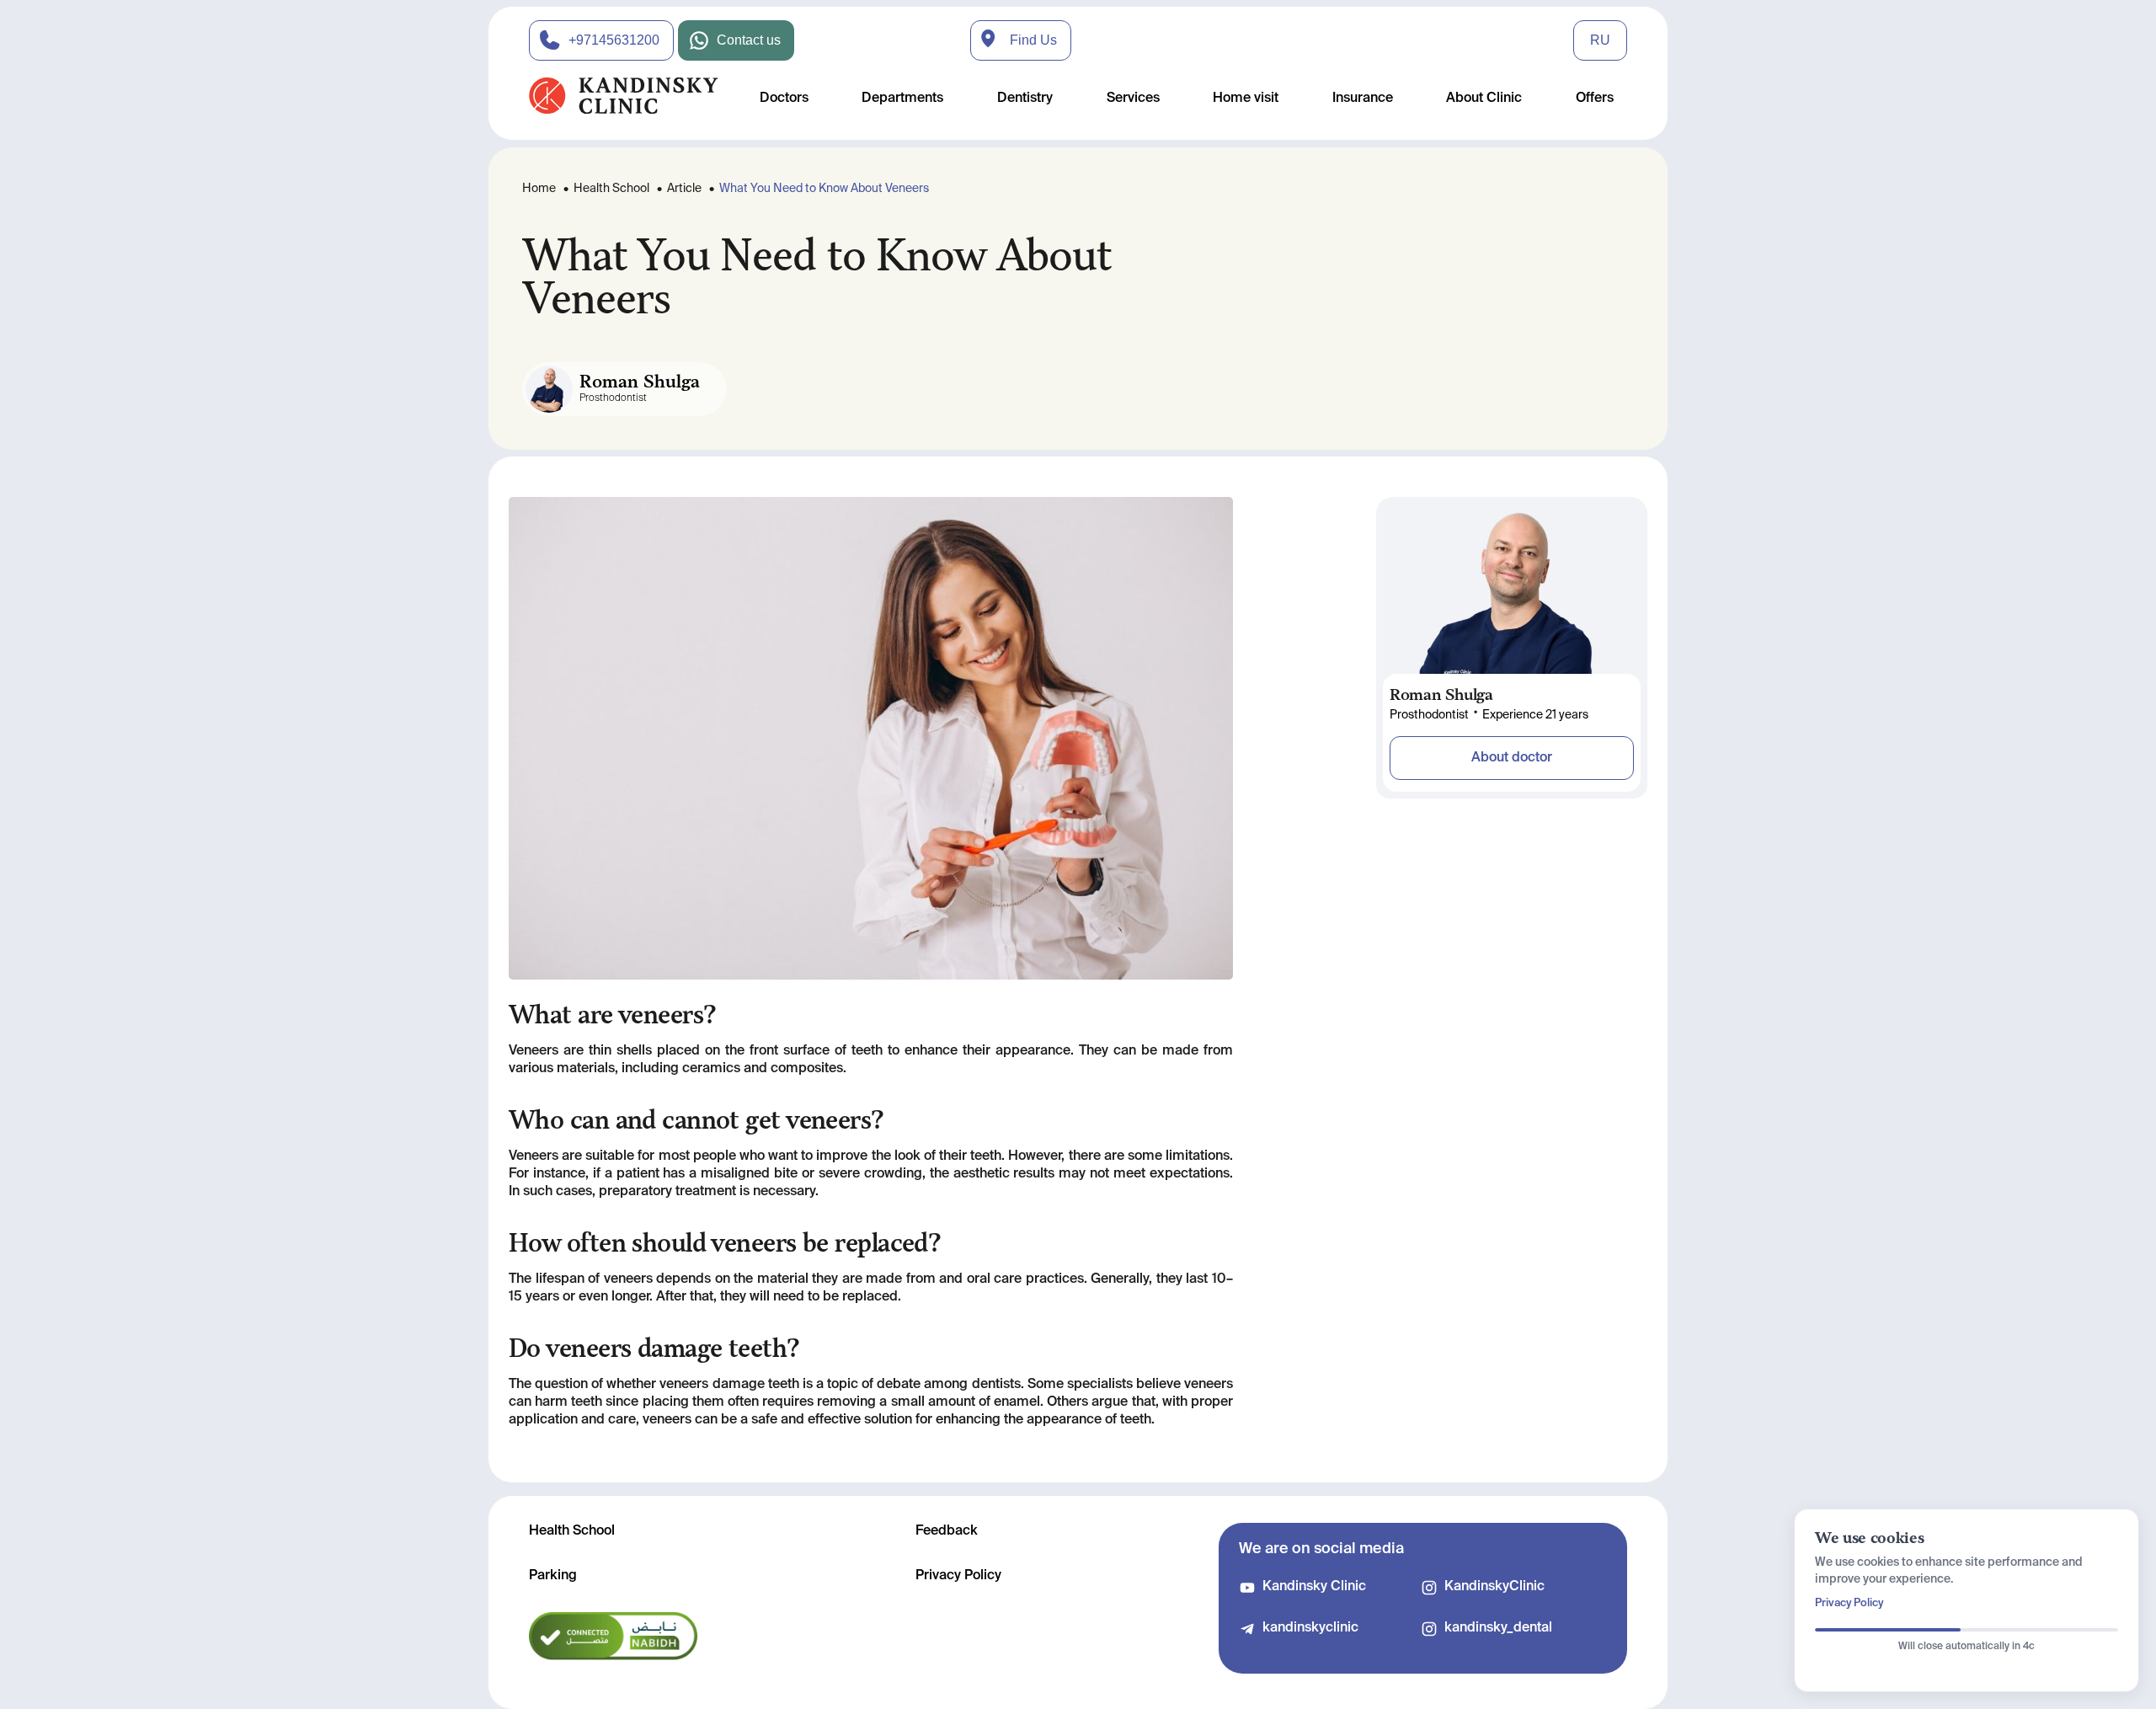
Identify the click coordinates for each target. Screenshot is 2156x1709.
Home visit (1246, 99)
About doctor (1512, 758)
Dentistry (1025, 99)
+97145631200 (614, 40)
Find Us (1033, 40)
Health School (611, 189)
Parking (553, 1576)
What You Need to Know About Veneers (824, 189)
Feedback (947, 1531)
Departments (902, 99)
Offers (1595, 99)
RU (1600, 40)
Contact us (749, 40)
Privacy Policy (958, 1576)
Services (1133, 99)
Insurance (1363, 99)
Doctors (784, 99)
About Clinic (1484, 99)
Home (539, 189)
